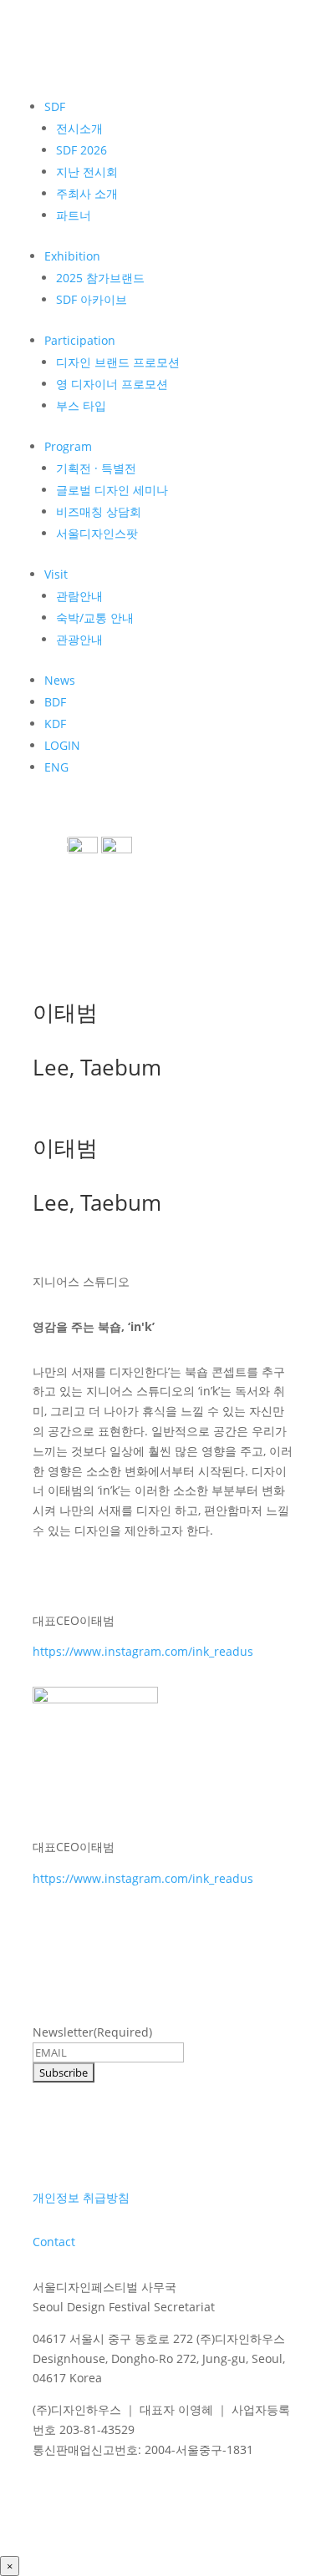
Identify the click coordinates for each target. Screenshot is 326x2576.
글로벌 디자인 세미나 (112, 490)
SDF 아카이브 (92, 299)
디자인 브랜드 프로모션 (118, 362)
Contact (54, 2242)
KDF (55, 724)
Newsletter (92, 2032)
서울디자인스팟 (97, 533)
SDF (55, 106)
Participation (80, 340)
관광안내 (79, 639)
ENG (56, 767)
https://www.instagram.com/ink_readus (143, 1651)
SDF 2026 (81, 150)
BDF (55, 702)
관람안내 (79, 596)
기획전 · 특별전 (96, 468)
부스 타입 (81, 405)
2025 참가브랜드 (100, 278)
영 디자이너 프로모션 (112, 384)
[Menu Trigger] (58, 843)
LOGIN (62, 745)
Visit (56, 574)
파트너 (74, 215)
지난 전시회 (87, 172)
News (60, 680)
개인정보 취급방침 (81, 2197)
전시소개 (79, 128)
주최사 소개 (87, 193)
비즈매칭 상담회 (99, 511)
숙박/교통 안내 (95, 617)
